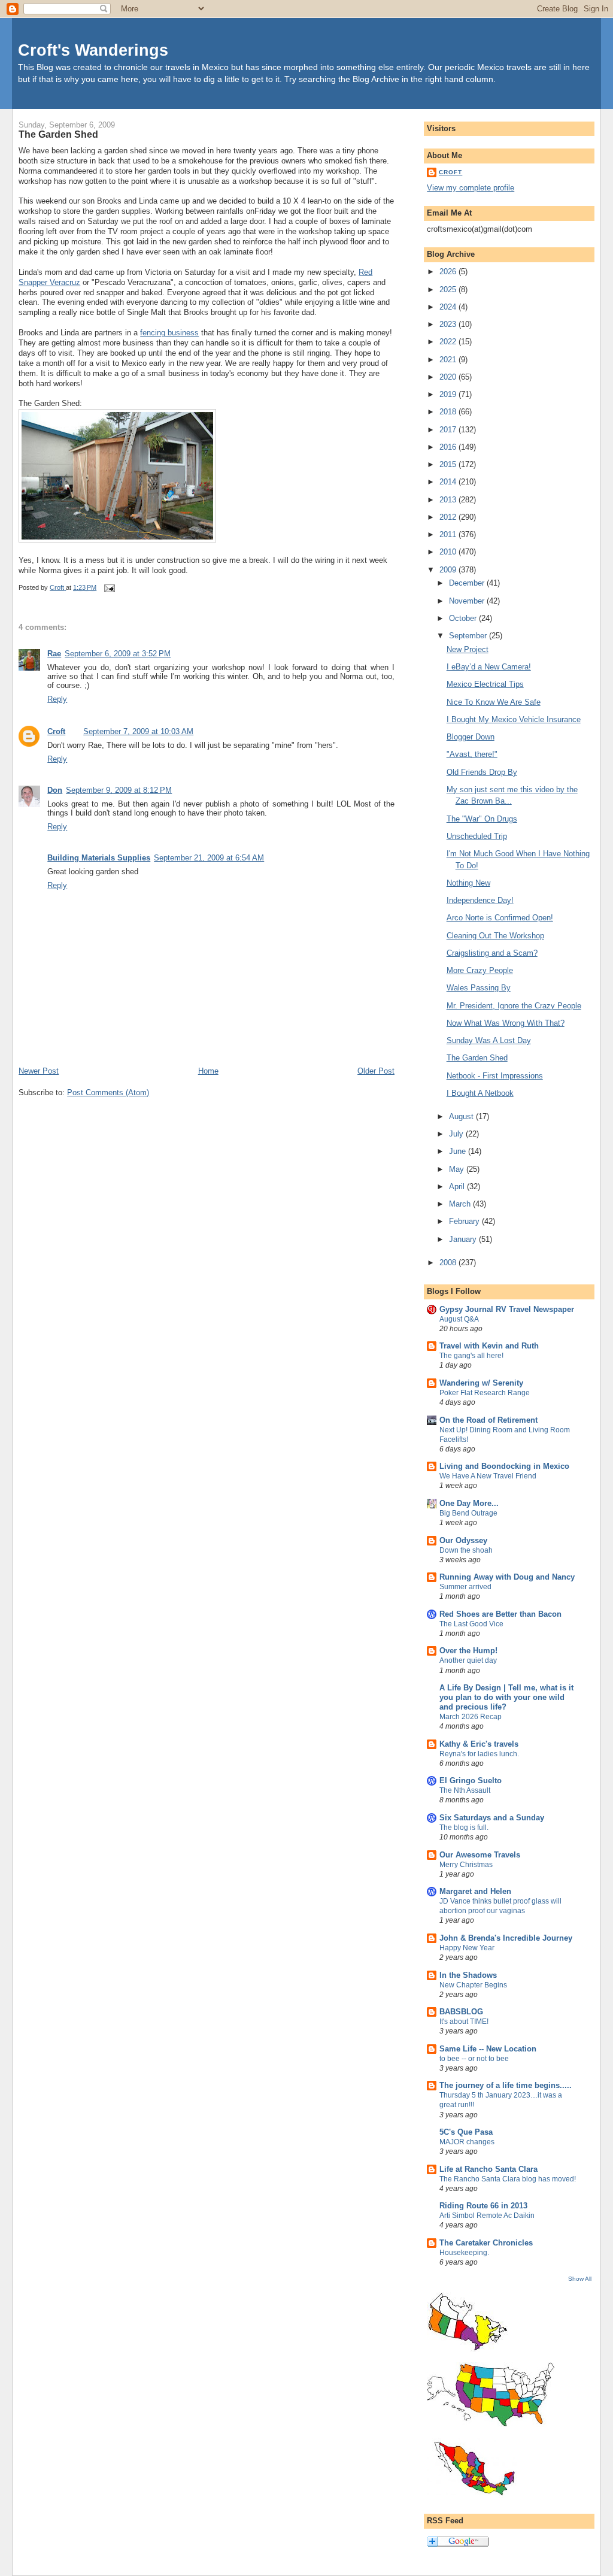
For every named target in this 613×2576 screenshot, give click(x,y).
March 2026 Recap (471, 1717)
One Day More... (469, 1503)
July (457, 1134)
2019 (449, 394)
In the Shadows (468, 1975)
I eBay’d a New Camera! (489, 667)
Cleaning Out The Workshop (495, 936)
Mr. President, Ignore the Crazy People (514, 1006)
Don (55, 790)
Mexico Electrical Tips (485, 684)
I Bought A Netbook (480, 1093)
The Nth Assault (465, 1790)
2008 (449, 1263)
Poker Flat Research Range (485, 1393)
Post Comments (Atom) (108, 1092)
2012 (449, 517)
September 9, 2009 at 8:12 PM (119, 790)
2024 (449, 307)
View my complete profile (471, 188)
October (464, 618)
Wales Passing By (479, 988)
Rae (54, 654)
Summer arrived (465, 1587)
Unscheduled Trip (477, 836)
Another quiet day (468, 1660)
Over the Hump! (468, 1651)
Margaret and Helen (475, 1891)
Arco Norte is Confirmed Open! (500, 918)
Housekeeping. (464, 2253)
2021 (449, 360)
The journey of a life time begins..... (506, 2085)
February (465, 1221)
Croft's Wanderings (93, 50)
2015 (449, 464)
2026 (449, 272)
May (458, 1169)
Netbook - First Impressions (495, 1076)
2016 (449, 447)
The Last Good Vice (471, 1624)
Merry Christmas (466, 1865)
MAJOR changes (467, 2142)
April (458, 1187)
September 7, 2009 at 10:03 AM (138, 731)
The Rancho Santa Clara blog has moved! (508, 2179)
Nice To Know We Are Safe (494, 702)
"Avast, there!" (472, 754)
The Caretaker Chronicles (486, 2243)
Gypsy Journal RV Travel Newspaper (507, 1309)
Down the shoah (466, 1550)
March (461, 1204)
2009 (449, 570)
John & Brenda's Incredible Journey (506, 1938)
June (459, 1151)
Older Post (376, 1071)
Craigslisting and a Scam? (492, 953)
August (462, 1116)
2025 (449, 290)
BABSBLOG (461, 2012)
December (468, 583)
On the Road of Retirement (488, 1420)
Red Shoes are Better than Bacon (500, 1614)
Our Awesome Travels (480, 1855)
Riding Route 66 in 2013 (483, 2206)
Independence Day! (480, 900)
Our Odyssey (463, 1540)
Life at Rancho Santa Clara (488, 2169)
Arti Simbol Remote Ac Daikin (487, 2216)
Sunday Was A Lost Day (489, 1040)
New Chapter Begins (473, 1985)
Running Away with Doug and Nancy (507, 1577)
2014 (449, 482)
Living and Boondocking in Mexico (504, 1466)
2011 (449, 534)
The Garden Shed (477, 1058)
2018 (449, 412)
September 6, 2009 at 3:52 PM (118, 654)
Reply (57, 699)
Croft (56, 731)
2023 (449, 324)
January (464, 1239)
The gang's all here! (471, 1356)
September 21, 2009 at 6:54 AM (209, 858)
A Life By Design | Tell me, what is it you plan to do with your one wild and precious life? (506, 1697)
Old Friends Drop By (482, 772)
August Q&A (459, 1319)
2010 (449, 552)
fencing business (169, 333)
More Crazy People (480, 970)
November (468, 601)
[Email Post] (109, 587)
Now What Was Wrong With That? (506, 1023)
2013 (449, 500)
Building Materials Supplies (99, 858)
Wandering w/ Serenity (481, 1383)
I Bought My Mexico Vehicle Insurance (514, 719)
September (469, 636)
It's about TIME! (464, 2022)
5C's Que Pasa (466, 2132)
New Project (468, 649)
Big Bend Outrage (468, 1513)
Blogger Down (471, 737)
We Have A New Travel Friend (488, 1476)
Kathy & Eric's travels (479, 1744)
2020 (449, 377)
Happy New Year (467, 1948)
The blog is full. (464, 1828)
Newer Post (39, 1071)
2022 (449, 342)
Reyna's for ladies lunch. (479, 1754)
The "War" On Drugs (482, 819)
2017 (449, 430)
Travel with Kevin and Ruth (489, 1346)
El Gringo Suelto (471, 1781)
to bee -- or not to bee (474, 2059)
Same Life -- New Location (488, 2049)
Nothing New (468, 883)
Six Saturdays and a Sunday (492, 1818)
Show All (580, 2279)
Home (208, 1071)
